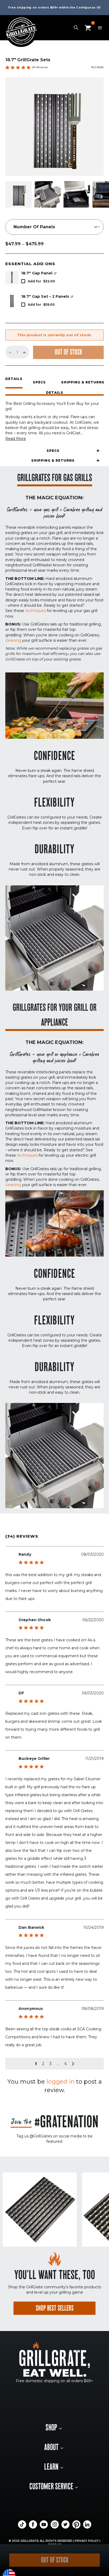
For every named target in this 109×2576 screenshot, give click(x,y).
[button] (54, 393)
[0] (88, 27)
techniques (35, 611)
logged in (61, 2082)
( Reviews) (40, 67)
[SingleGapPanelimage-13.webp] (12, 278)
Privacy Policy (87, 2541)
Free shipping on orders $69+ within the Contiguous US (54, 8)
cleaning (13, 640)
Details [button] (14, 379)
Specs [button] (39, 382)
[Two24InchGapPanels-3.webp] (12, 301)
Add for (41, 281)
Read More (16, 439)
